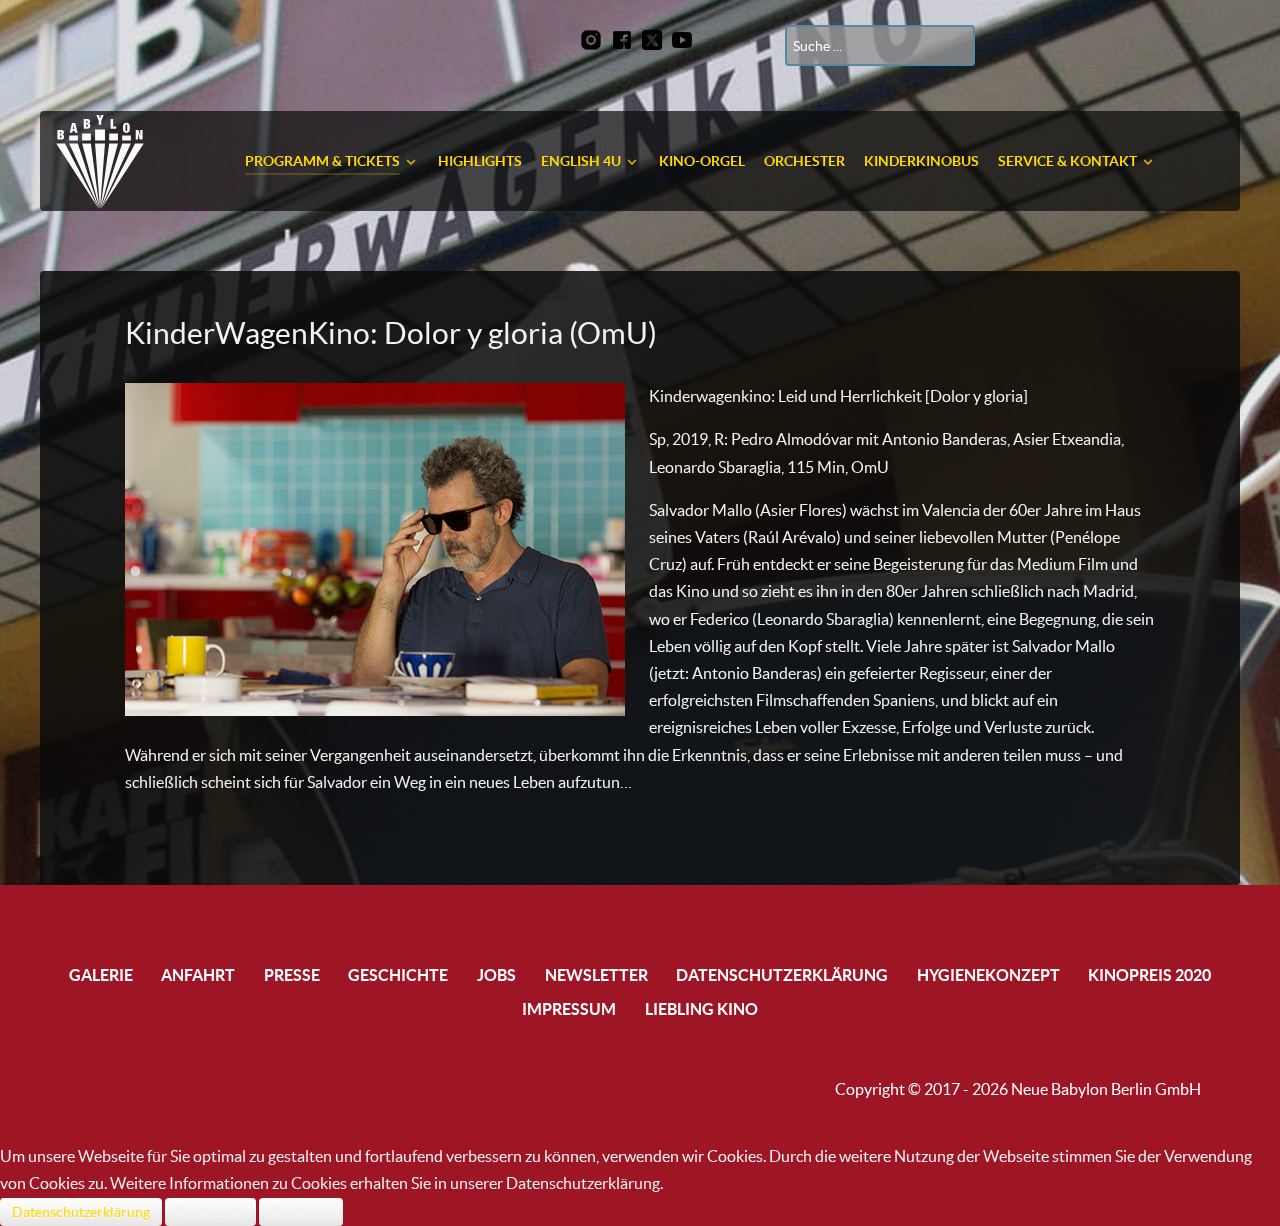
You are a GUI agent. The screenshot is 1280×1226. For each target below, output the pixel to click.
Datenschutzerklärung (81, 1212)
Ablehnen (301, 1212)
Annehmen (210, 1212)
